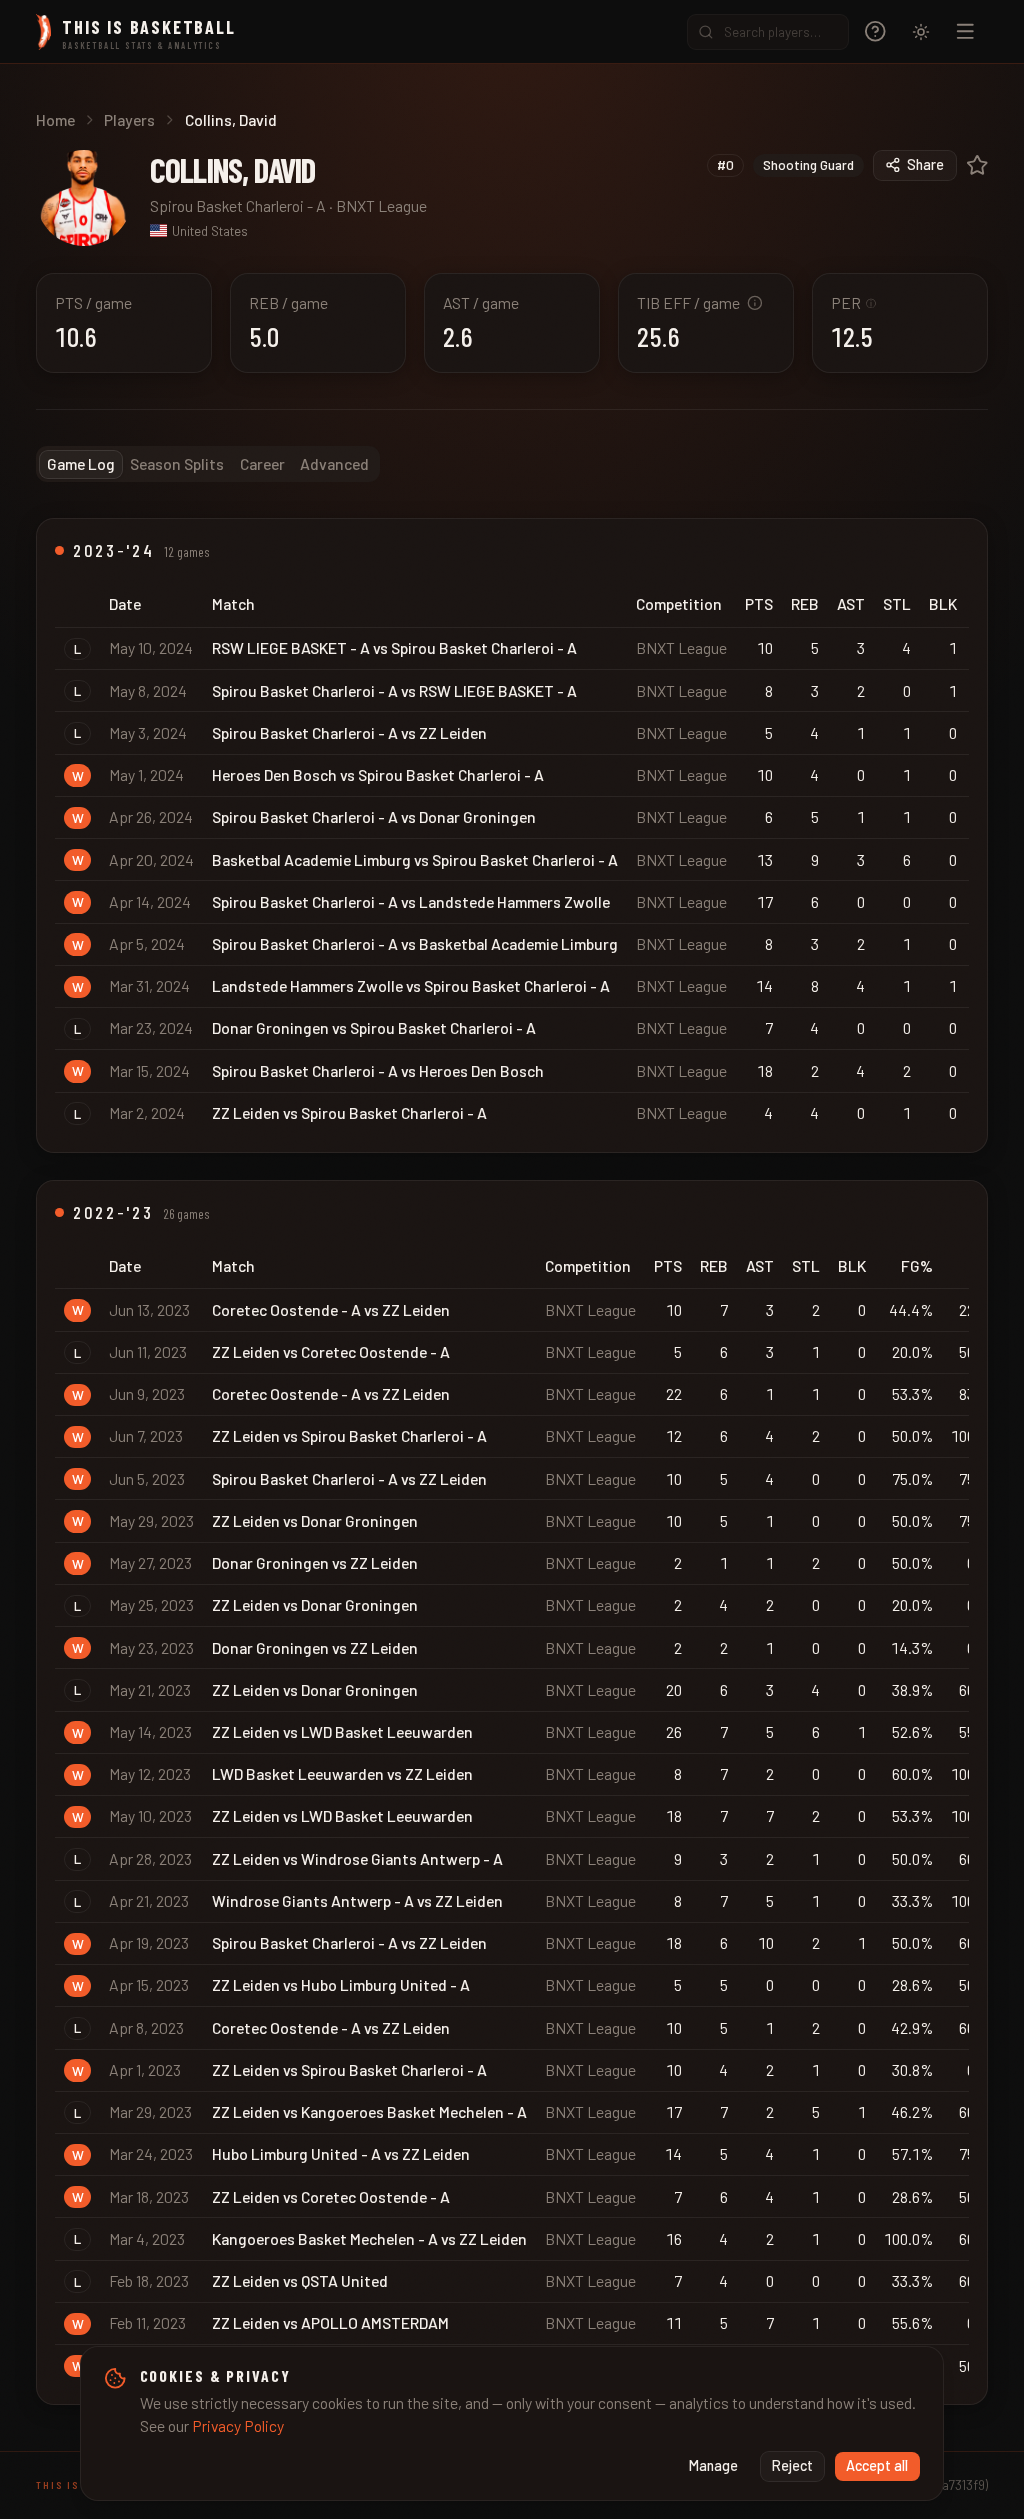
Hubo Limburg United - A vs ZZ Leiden (341, 2153)
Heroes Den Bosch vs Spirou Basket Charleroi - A (378, 774)
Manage (713, 2465)
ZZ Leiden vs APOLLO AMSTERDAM (330, 2322)
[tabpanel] (512, 1461)
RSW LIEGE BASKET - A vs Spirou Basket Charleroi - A (394, 647)
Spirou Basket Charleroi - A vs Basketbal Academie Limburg (415, 943)
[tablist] (208, 464)
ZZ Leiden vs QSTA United (300, 2280)
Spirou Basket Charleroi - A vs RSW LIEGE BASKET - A (394, 690)
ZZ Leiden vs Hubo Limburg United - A (341, 1984)
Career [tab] (262, 463)
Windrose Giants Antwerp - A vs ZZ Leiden (357, 1900)
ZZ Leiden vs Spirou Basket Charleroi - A (349, 1112)
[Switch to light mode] (921, 32)
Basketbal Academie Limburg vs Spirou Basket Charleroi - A (415, 859)
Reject (792, 2465)
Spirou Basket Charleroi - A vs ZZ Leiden (349, 732)
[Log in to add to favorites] (977, 165)
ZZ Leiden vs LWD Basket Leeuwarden (342, 1731)
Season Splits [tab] (177, 463)
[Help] (875, 31)
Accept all (877, 2465)
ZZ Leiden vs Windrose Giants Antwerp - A (357, 1858)
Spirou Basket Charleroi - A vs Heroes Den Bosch (378, 1070)
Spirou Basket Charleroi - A (238, 205)
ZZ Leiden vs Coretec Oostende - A (331, 1351)
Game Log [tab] (81, 463)
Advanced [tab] (334, 463)
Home (55, 119)
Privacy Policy (238, 2425)
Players (129, 119)
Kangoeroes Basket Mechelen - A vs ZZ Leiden (369, 2238)
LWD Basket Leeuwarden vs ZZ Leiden (342, 1773)
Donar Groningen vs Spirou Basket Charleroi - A (374, 1027)
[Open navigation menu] (965, 31)
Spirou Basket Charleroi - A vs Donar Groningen (374, 816)
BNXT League (381, 205)
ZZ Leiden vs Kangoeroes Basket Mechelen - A (369, 2111)
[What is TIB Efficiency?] (755, 303)
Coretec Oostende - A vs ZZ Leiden (331, 1309)
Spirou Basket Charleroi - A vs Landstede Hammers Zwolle (411, 901)
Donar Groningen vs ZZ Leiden (315, 1562)
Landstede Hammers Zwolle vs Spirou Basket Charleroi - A (411, 985)
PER (853, 302)
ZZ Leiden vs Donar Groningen (315, 1520)
